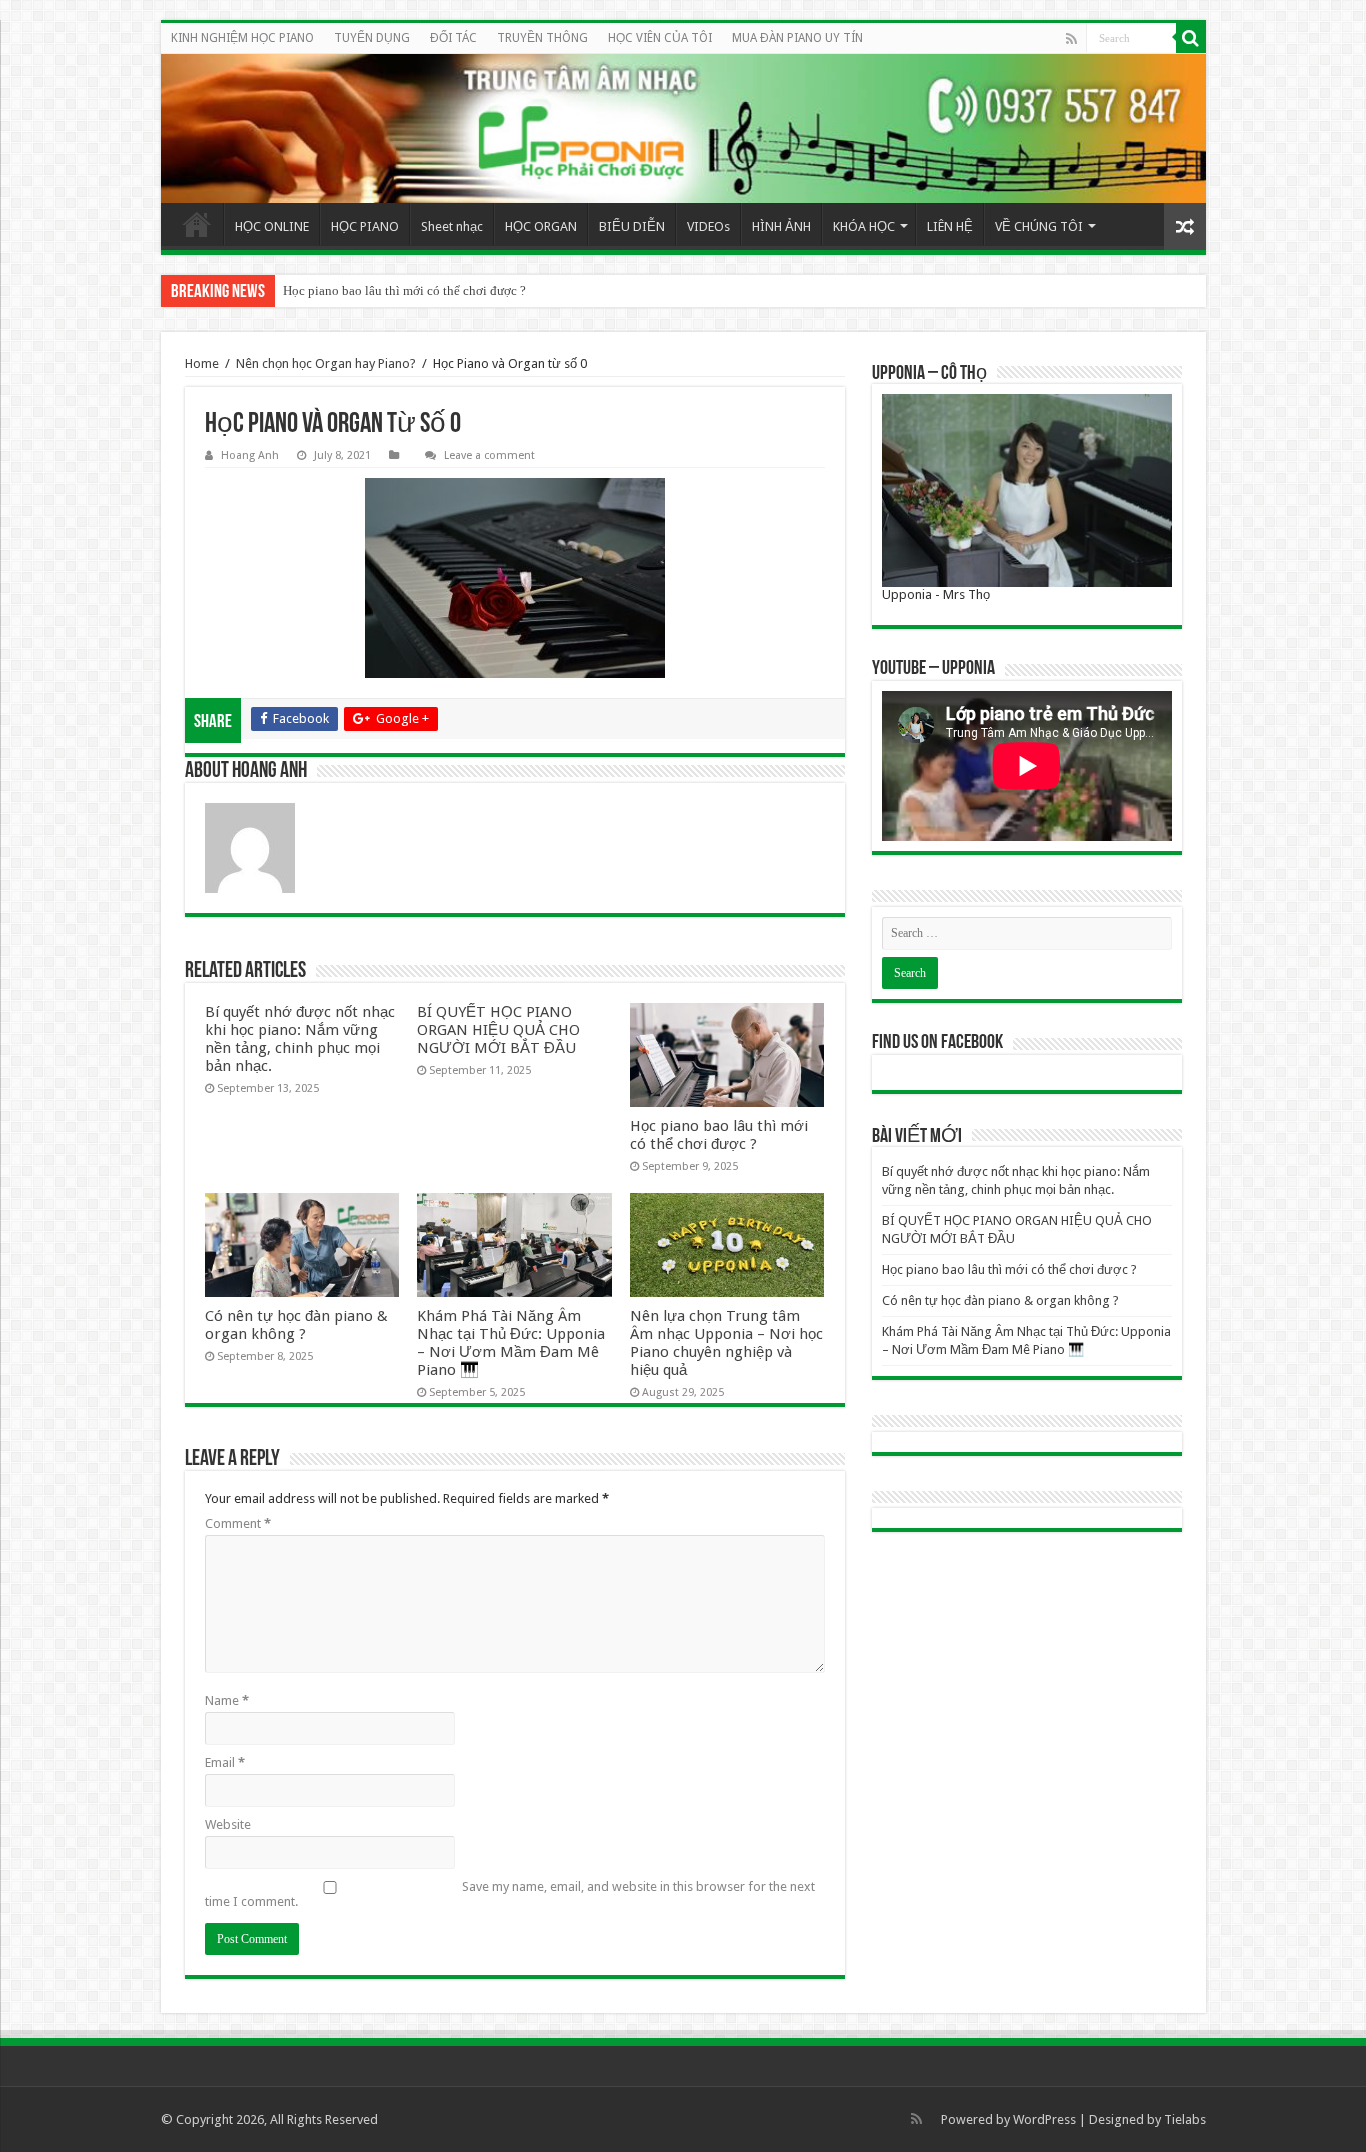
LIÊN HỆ (950, 226)
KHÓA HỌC (864, 226)
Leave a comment (489, 455)
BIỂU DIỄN (632, 226)
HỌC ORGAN (541, 226)
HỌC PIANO (365, 226)
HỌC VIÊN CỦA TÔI (660, 38)
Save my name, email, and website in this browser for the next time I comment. (510, 1894)
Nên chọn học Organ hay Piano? (326, 363)
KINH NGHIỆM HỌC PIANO (242, 38)
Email (225, 1762)
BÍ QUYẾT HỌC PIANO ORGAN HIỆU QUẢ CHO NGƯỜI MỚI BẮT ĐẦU (498, 1030)
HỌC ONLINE (272, 226)
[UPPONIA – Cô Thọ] (1027, 490)
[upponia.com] (683, 128)
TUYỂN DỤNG (372, 38)
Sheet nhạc (452, 226)
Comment (238, 1523)
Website (228, 1824)
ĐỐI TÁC (453, 38)
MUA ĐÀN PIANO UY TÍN (797, 38)
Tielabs (1185, 2119)
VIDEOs (708, 226)
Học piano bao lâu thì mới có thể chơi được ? (404, 290)
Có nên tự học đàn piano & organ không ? (296, 1325)
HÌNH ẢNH (781, 226)
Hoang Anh (250, 455)
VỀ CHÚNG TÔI (1039, 226)
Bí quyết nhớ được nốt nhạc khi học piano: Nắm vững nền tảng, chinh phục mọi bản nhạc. (300, 1039)
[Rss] (1071, 39)
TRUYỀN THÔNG (542, 38)
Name (227, 1700)
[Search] (1191, 38)
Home (197, 224)
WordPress (1044, 2119)
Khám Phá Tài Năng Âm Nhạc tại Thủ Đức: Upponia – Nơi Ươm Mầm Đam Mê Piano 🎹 (511, 1343)
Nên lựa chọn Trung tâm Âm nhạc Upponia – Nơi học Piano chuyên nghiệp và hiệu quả (726, 1343)
